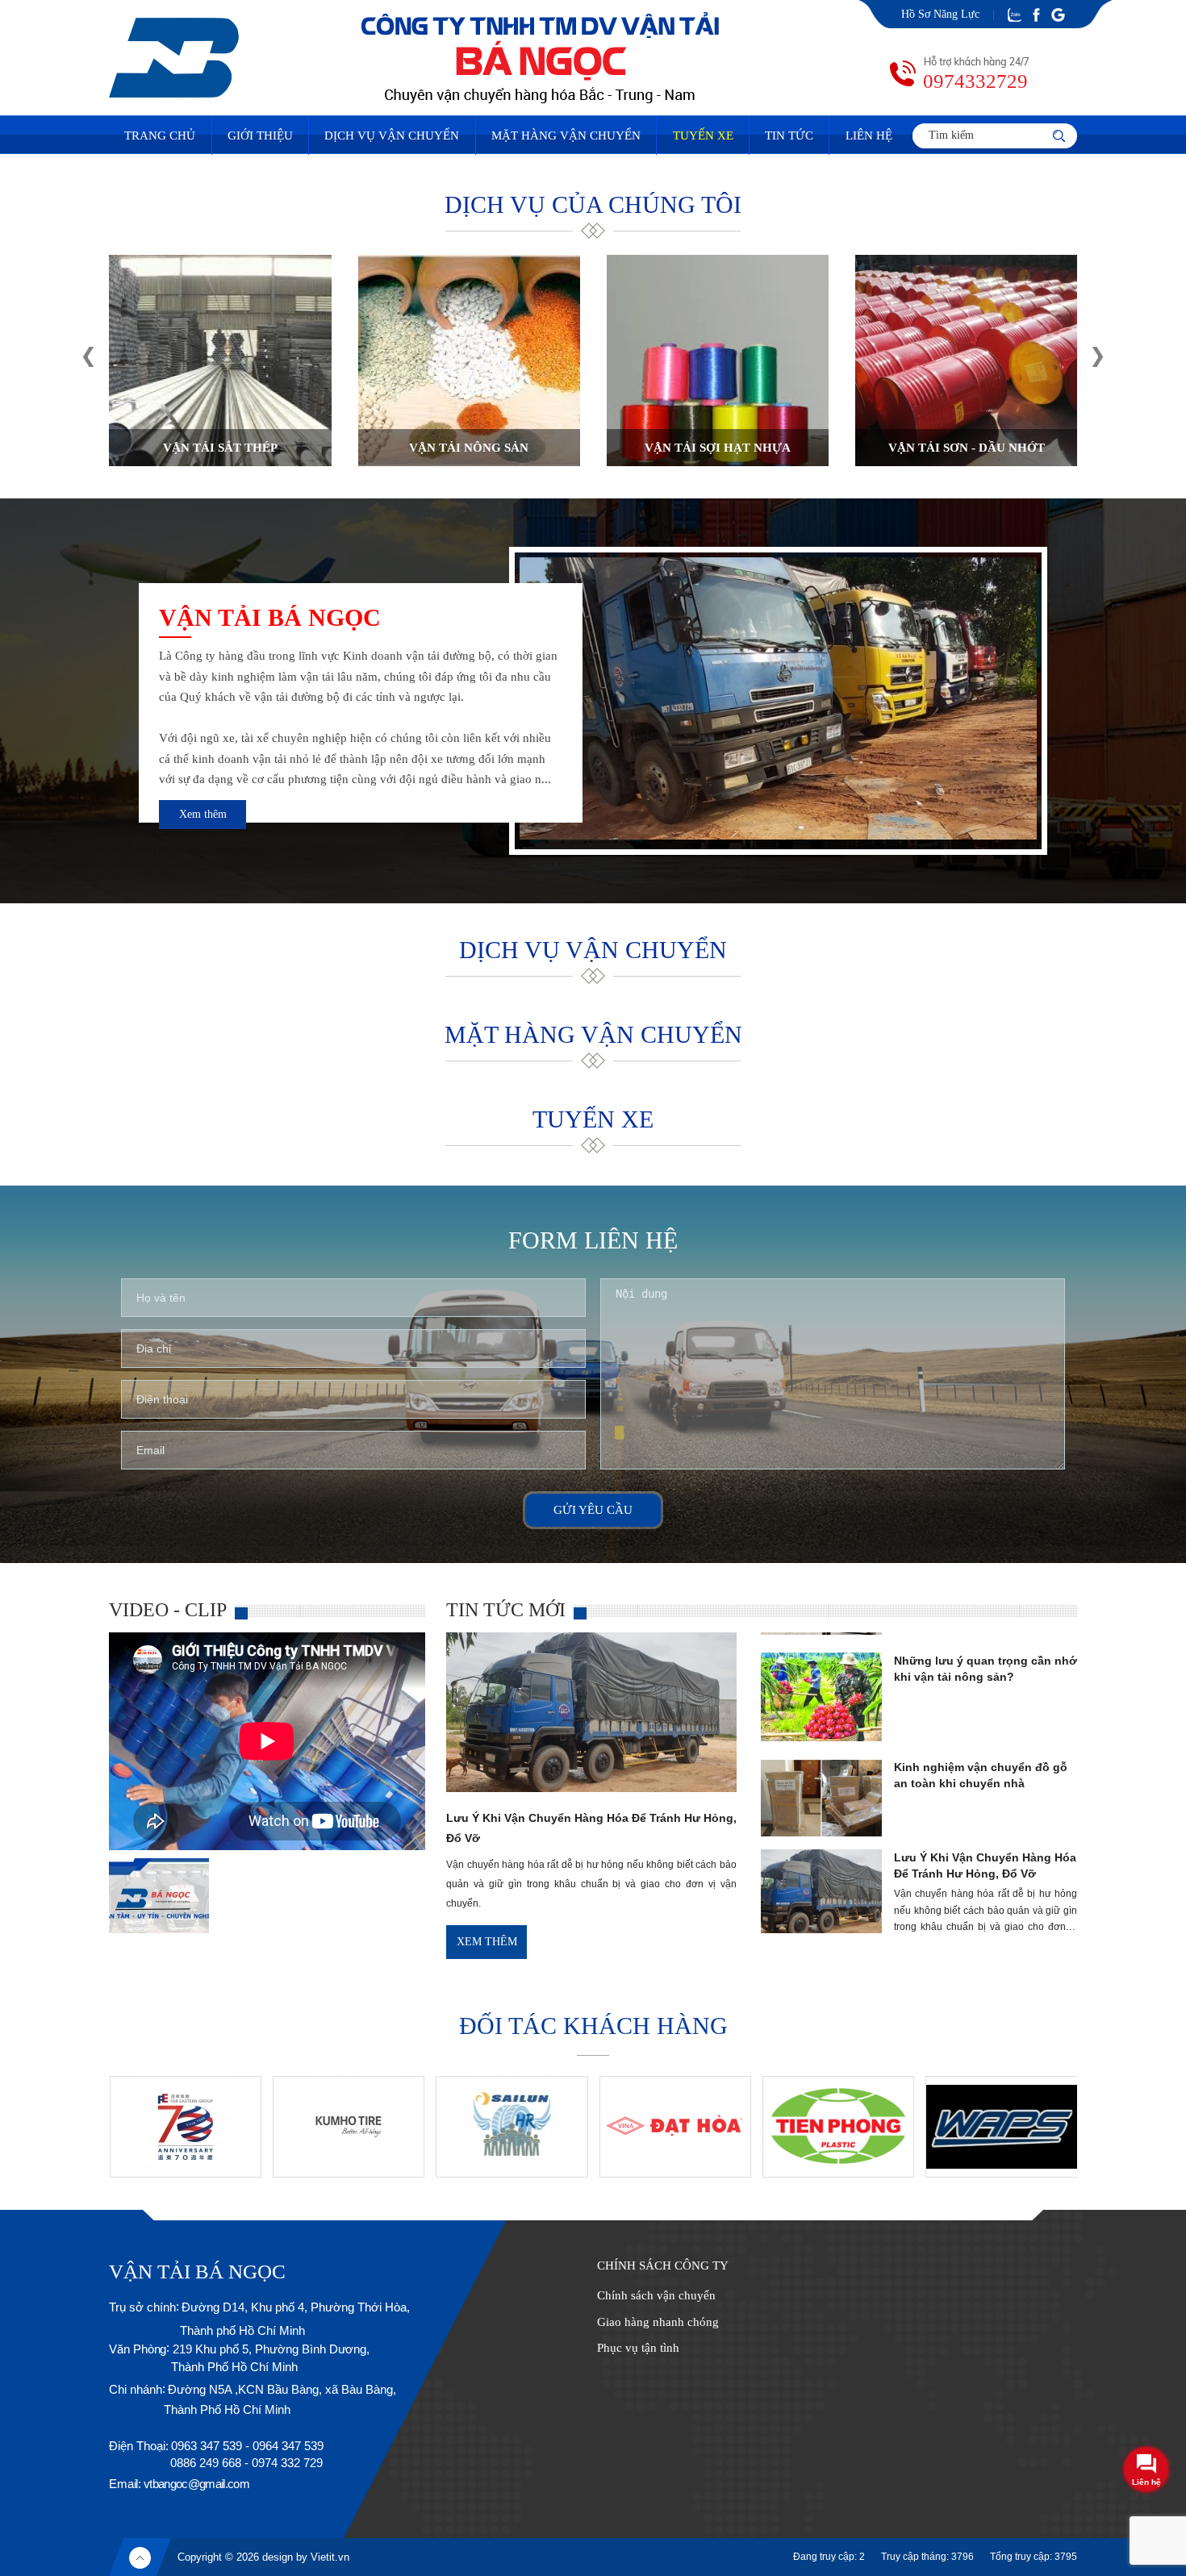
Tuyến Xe (703, 135)
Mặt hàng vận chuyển (566, 135)
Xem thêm (203, 814)
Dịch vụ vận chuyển (392, 135)
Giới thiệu (260, 135)
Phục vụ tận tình (638, 2348)
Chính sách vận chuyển (656, 2295)
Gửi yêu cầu (593, 1510)
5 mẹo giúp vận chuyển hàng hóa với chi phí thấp (974, 1915)
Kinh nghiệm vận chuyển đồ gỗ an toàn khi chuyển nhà (981, 1718)
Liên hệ (869, 135)
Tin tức (789, 135)
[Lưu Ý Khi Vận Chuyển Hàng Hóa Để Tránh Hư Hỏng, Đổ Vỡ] (591, 1788)
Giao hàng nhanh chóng (658, 2322)
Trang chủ (160, 135)
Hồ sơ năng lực (940, 14)
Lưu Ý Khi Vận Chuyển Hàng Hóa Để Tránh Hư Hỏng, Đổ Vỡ (985, 1808)
